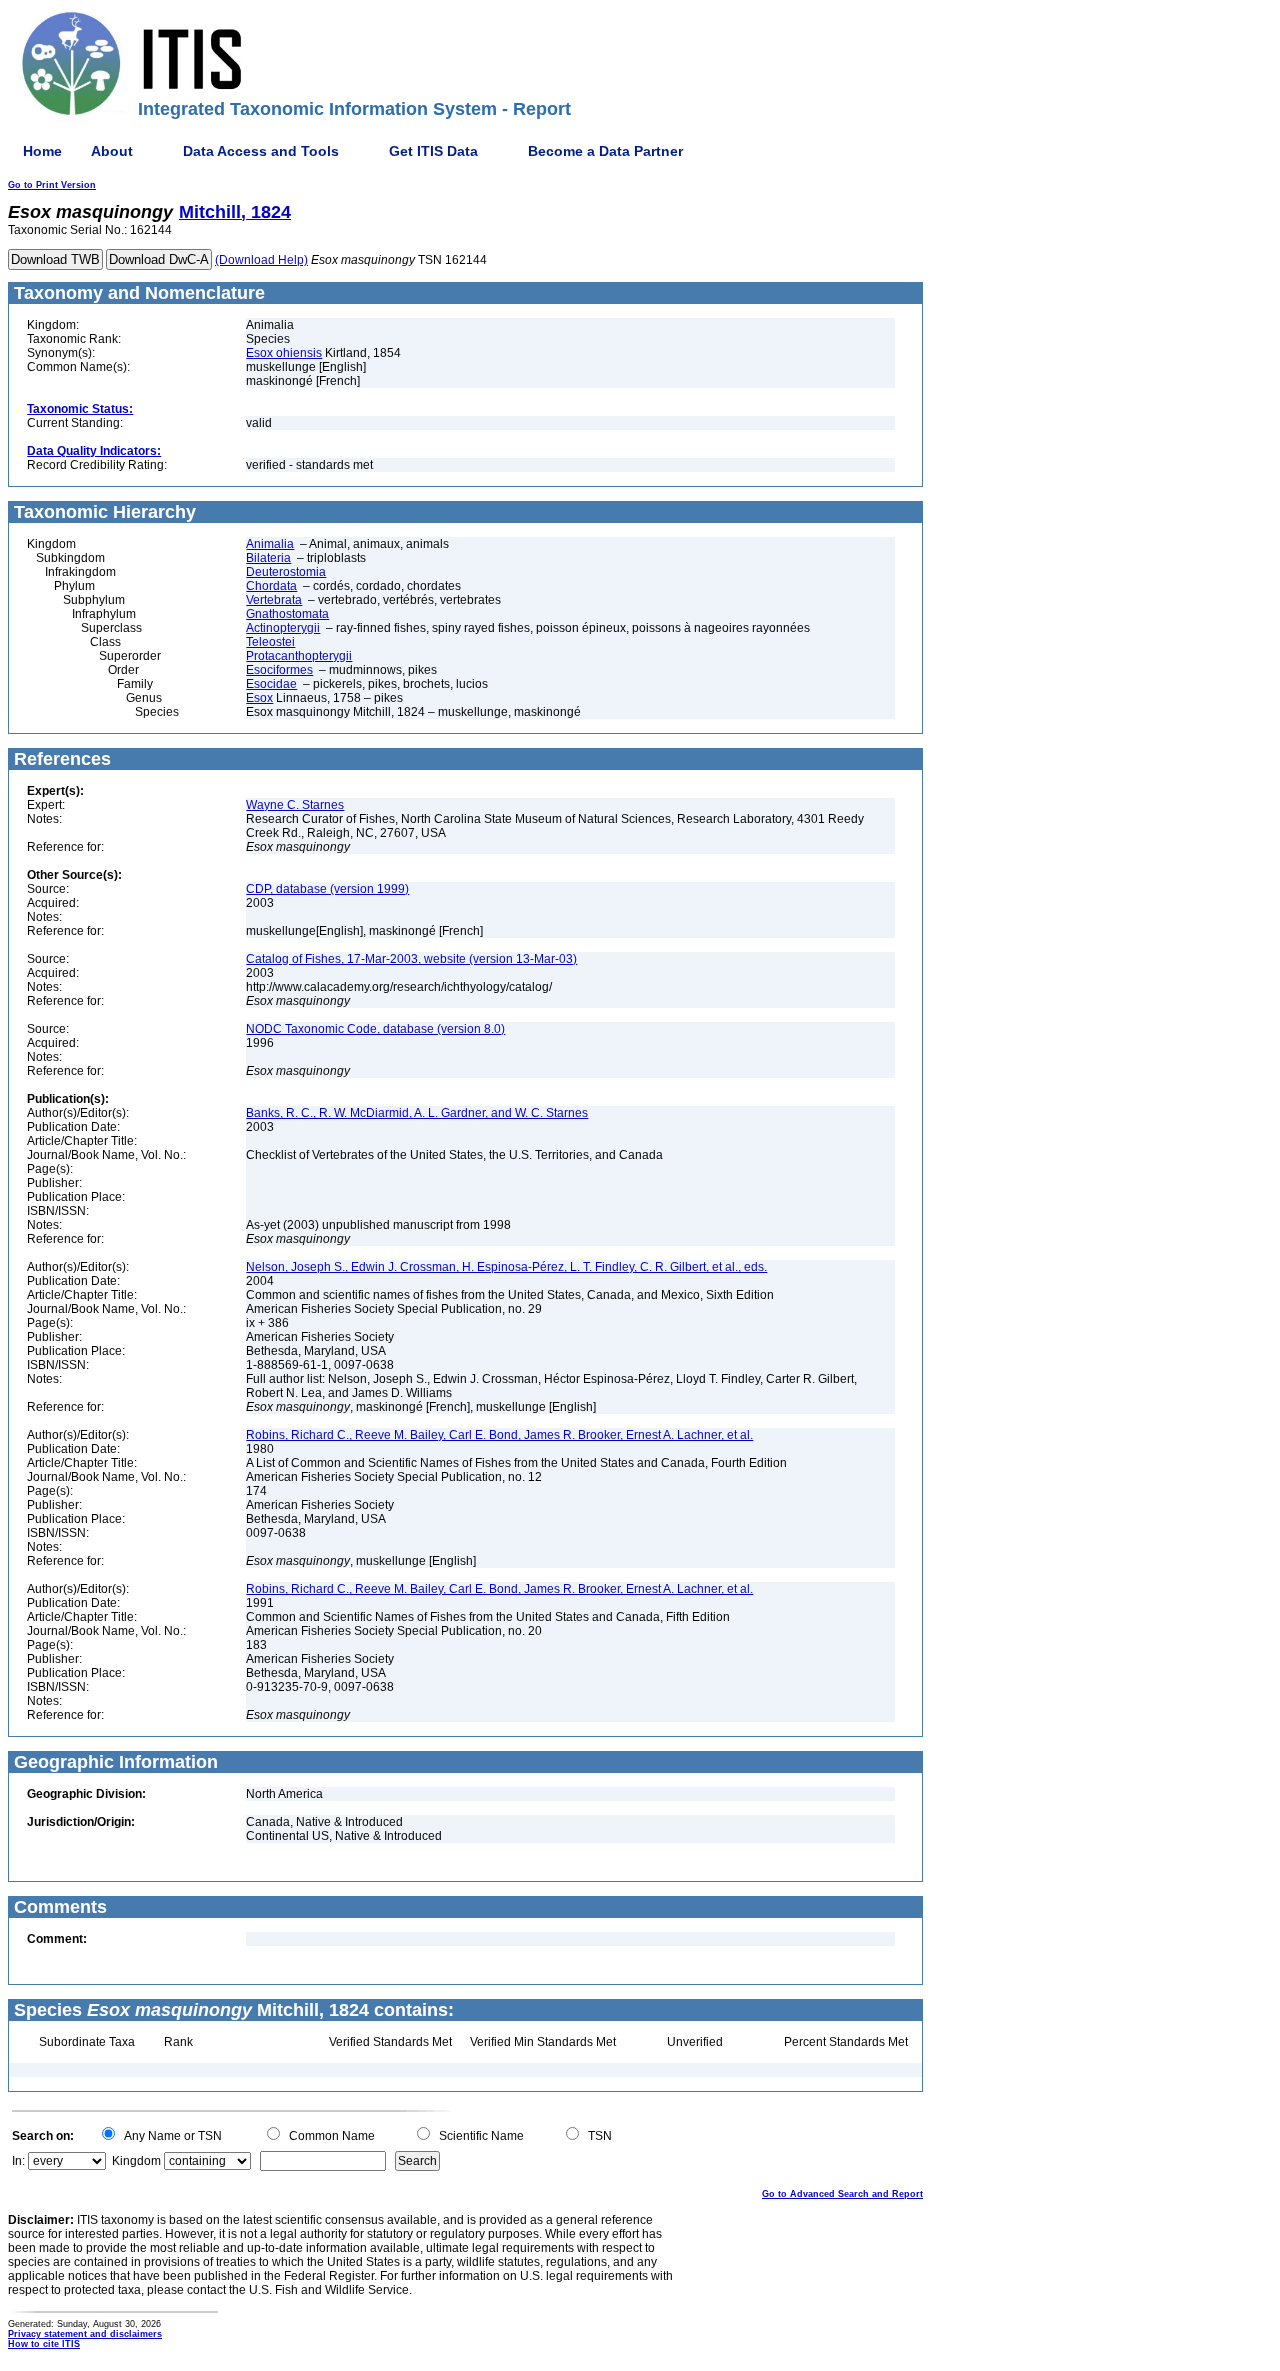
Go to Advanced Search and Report (842, 2194)
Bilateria (268, 558)
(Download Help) (261, 260)
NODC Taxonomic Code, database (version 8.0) (375, 1029)
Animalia (270, 544)
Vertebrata (274, 600)
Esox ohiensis (284, 353)
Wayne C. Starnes (295, 805)
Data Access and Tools (261, 151)
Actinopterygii (283, 628)
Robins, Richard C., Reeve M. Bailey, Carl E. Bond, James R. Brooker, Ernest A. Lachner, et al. (499, 1435)
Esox (259, 698)
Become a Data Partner (605, 151)
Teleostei (270, 642)
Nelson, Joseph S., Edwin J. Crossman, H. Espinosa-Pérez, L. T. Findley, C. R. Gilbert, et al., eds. (506, 1267)
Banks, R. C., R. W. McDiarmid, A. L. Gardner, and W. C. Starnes (417, 1113)
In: (18, 2161)
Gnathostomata (287, 614)
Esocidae (271, 684)
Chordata (271, 586)
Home (42, 151)
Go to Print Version (52, 185)
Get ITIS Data (433, 151)
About (112, 151)
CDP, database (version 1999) (327, 889)
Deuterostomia (286, 572)
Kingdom (136, 2161)
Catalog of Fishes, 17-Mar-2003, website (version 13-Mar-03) (411, 959)
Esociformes (279, 670)
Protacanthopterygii (299, 656)
